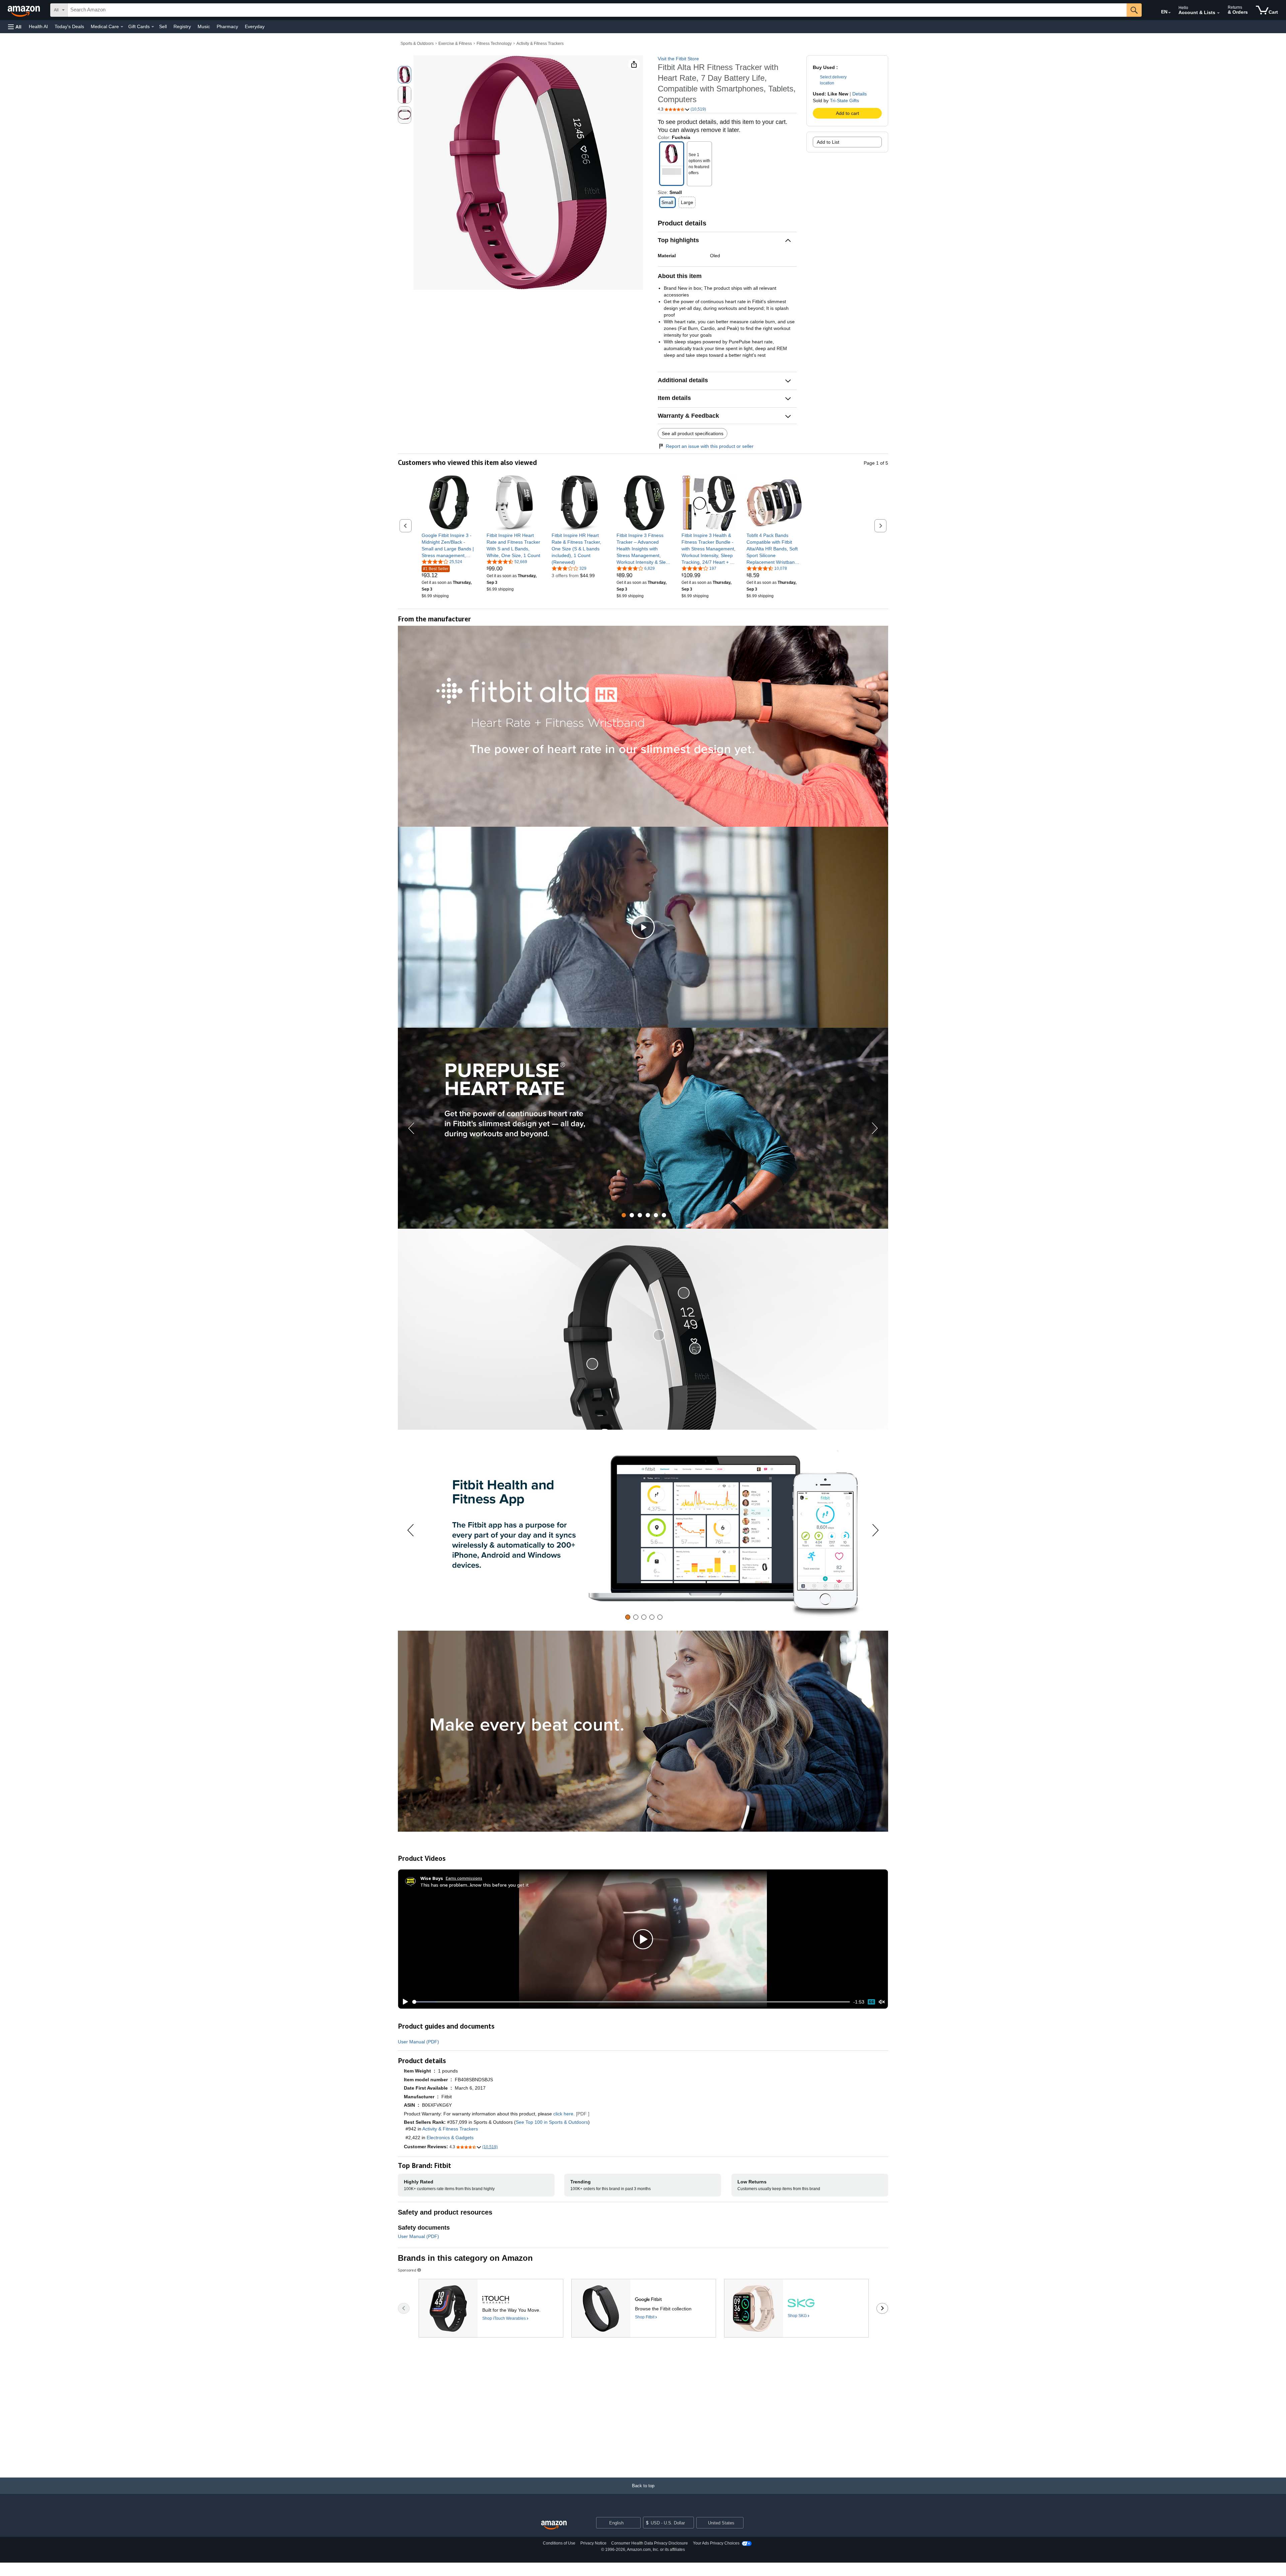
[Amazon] (24, 10)
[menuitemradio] (871, 2002)
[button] (15, 27)
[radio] (405, 75)
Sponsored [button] (407, 2270)
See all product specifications (693, 433)
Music (204, 26)
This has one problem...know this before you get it (475, 1885)
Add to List (828, 142)
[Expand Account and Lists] (1218, 13)
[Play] (404, 2002)
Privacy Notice (593, 2543)
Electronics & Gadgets (450, 2138)
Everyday (255, 26)
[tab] (624, 1215)
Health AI (38, 26)
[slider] (631, 2002)
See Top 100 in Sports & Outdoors (552, 2122)
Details (860, 94)
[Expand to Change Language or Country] (1169, 13)
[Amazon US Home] (554, 2525)
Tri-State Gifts (844, 100)
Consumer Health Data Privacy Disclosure (650, 2543)
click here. (564, 2114)
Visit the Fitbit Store (678, 59)
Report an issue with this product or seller (710, 446)
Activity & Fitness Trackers (540, 44)
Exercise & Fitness (455, 44)
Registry (182, 26)
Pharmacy (227, 26)
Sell (163, 26)
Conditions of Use (559, 2543)
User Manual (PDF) (418, 2042)
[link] (449, 545)
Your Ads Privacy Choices (716, 2543)
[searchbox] (597, 10)
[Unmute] (882, 2002)
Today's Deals (69, 26)
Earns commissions (464, 1878)
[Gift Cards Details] (153, 27)
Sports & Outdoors (417, 44)
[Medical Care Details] (122, 27)
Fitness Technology (494, 44)
